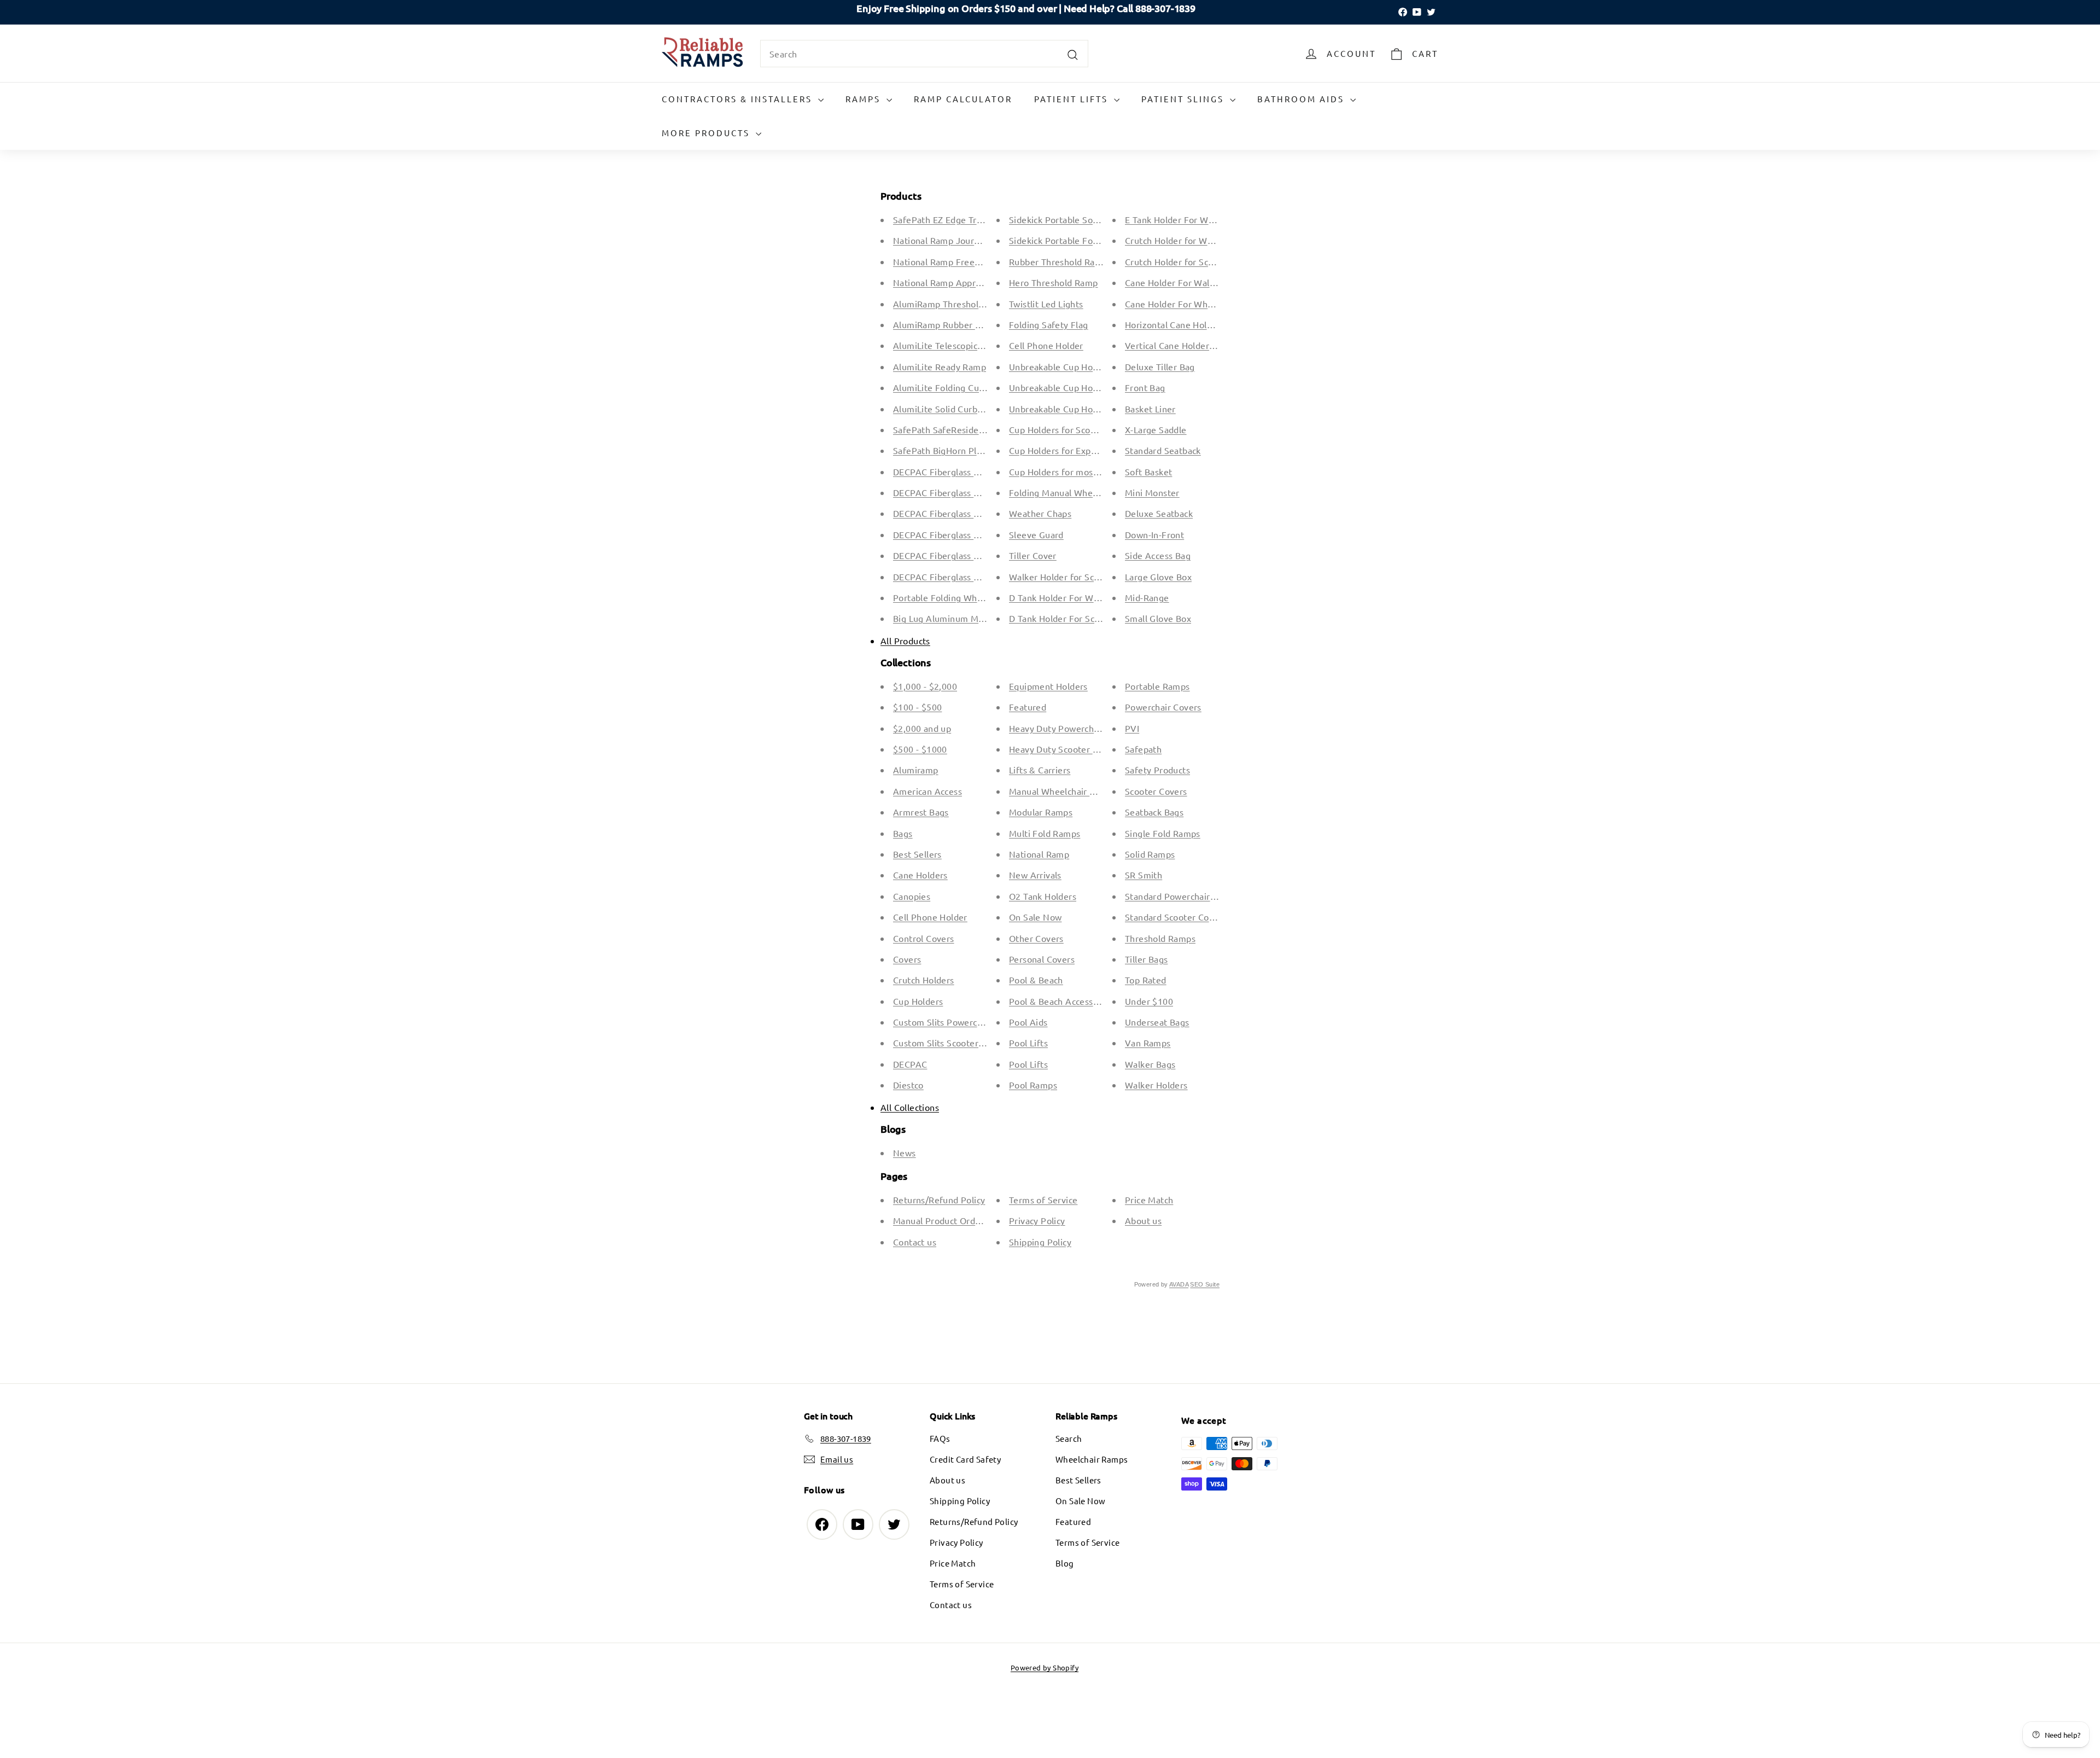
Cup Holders (918, 1001)
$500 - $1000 (920, 749)
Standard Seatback (1163, 450)
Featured (1028, 707)
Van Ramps (1148, 1043)
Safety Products (1157, 770)
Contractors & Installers (739, 99)
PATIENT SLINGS (1184, 99)
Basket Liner (1150, 409)
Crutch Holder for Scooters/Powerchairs (1206, 261)
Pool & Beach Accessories (1061, 1001)
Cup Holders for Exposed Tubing (1075, 450)
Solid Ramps (1150, 854)
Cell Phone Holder (1046, 345)
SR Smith (1144, 875)
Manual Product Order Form (950, 1220)
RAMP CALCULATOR (963, 99)
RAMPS (865, 99)
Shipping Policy (1040, 1242)
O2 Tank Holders (1043, 896)
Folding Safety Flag (1049, 324)
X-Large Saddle (1156, 429)
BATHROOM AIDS (1302, 99)
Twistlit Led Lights (1046, 304)
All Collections (910, 1107)
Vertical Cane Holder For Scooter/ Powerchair (1218, 345)
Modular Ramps (1041, 812)
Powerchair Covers (1163, 707)
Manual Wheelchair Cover (1061, 791)
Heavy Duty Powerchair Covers (1072, 728)
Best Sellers (917, 854)
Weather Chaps (1040, 513)
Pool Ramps (1033, 1085)
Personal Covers (1042, 959)
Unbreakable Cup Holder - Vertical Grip (1088, 409)
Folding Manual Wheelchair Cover (1078, 492)
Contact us (915, 1242)
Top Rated (1146, 980)
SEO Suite (1205, 1284)
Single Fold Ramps (1163, 833)
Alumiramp (916, 770)
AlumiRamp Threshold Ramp (951, 304)
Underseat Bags (1157, 1022)
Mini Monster (1152, 492)
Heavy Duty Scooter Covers (1065, 749)
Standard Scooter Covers (1176, 917)
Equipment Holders (1048, 686)
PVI (1132, 728)
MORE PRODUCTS (707, 133)
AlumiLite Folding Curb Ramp (953, 387)
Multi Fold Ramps (1045, 833)
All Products (905, 641)
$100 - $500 (917, 707)
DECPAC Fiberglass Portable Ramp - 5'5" (976, 555)
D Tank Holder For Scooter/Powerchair (1087, 618)
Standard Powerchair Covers (1183, 896)
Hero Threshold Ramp (1054, 282)
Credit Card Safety (965, 1459)
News (905, 1152)
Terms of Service (1043, 1200)
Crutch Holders (924, 980)
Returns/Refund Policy (939, 1200)
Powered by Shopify (1045, 1667)
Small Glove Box (1158, 618)
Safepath (1143, 749)
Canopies (912, 896)
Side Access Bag (1158, 555)
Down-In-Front (1154, 534)
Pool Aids (1028, 1022)
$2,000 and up (922, 728)
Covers (907, 959)
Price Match (1149, 1200)
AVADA (1179, 1284)
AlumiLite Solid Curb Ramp (948, 409)
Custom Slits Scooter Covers (951, 1043)
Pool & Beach (1036, 980)
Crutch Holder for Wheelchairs (1187, 240)
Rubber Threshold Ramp (1058, 261)
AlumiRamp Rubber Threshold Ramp (967, 324)
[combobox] (924, 54)
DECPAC (910, 1064)
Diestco (908, 1085)
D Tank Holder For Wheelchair (1070, 597)
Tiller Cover (1033, 555)
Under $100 (1149, 1001)
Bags (903, 833)
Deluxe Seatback (1159, 513)
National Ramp (1039, 854)
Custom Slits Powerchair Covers (958, 1022)
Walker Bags (1150, 1064)
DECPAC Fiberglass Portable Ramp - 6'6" (976, 577)
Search (1069, 1438)
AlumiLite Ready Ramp (940, 366)
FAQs (940, 1438)
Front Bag (1145, 387)
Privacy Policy (1037, 1220)
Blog (1065, 1563)
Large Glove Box (1158, 577)
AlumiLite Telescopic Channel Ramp (966, 345)
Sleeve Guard (1036, 534)
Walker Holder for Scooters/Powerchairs (1091, 577)
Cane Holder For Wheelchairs (1185, 304)
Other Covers (1036, 938)
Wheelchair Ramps (1092, 1459)
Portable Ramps (1157, 686)
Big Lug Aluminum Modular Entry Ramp (974, 618)
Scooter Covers (1156, 791)
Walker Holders (1156, 1085)
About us (1143, 1220)
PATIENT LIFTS (1073, 99)
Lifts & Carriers (1040, 770)
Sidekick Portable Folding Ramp (1074, 240)
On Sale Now (1035, 917)
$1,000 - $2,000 (925, 686)
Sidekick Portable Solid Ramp (1069, 219)
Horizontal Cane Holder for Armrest (1198, 324)
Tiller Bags (1146, 959)
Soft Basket (1148, 471)
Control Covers (924, 938)
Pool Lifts (1028, 1043)
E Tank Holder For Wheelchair (1185, 219)
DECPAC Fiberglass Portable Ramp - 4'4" (976, 534)
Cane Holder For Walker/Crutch (1189, 282)
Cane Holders (920, 875)
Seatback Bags (1154, 812)
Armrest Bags (921, 812)
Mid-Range (1147, 597)
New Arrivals (1035, 875)
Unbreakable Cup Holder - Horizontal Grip (1094, 387)
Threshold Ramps (1160, 938)
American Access (927, 791)
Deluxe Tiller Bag (1160, 366)
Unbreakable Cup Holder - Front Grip (1084, 366)
